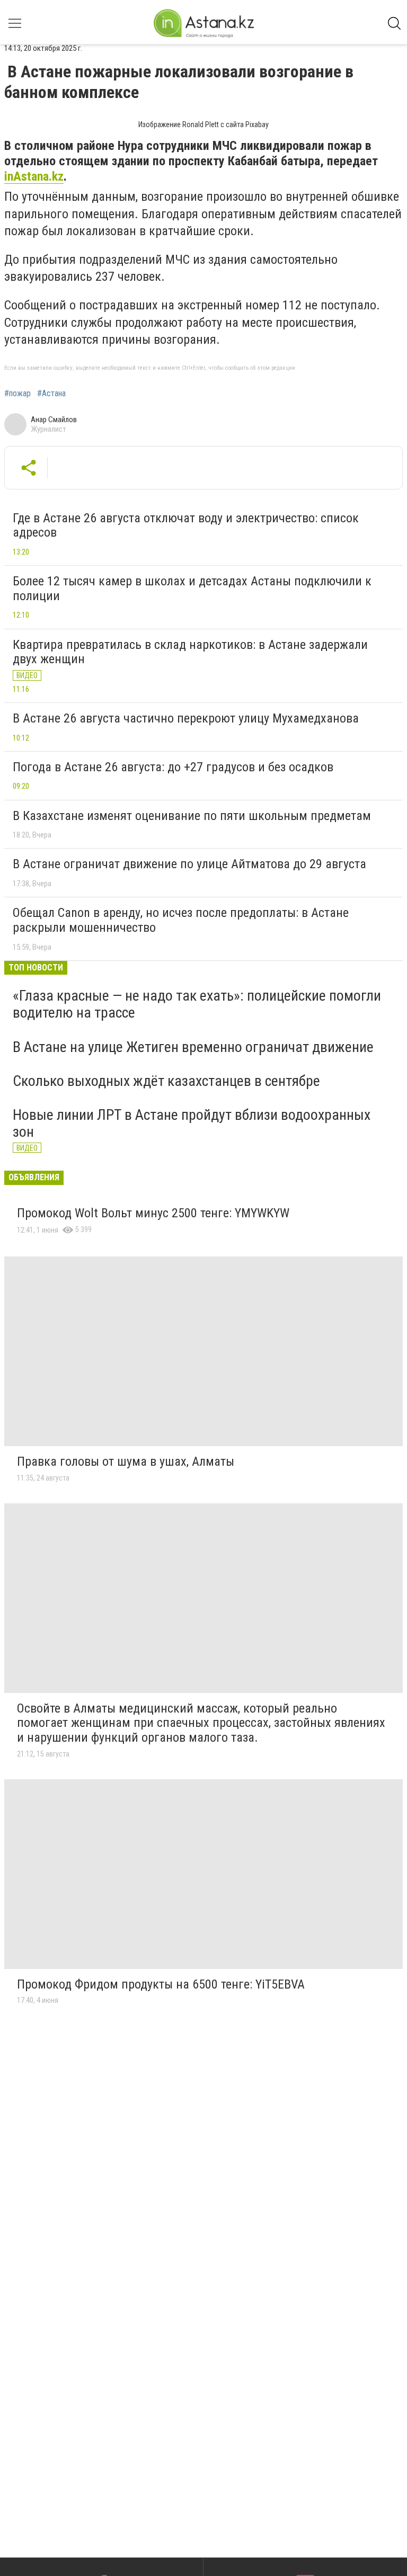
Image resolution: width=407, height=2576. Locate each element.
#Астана (51, 394)
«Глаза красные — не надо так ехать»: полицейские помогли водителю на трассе (197, 1004)
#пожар (17, 394)
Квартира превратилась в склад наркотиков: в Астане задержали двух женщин (190, 652)
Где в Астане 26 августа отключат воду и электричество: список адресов (186, 525)
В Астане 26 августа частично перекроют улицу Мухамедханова (186, 718)
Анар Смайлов (54, 420)
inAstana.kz (34, 176)
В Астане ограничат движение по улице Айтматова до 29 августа (189, 864)
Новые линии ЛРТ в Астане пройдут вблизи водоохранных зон (192, 1123)
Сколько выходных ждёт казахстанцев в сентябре (166, 1081)
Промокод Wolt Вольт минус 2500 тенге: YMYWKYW (153, 1213)
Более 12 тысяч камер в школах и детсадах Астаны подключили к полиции (192, 589)
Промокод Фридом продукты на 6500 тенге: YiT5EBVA (161, 1984)
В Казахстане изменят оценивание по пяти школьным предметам (192, 816)
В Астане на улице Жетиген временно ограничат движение (193, 1047)
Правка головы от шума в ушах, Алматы (126, 1461)
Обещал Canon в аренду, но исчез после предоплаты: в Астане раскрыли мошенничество (181, 920)
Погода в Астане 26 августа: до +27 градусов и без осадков (173, 767)
